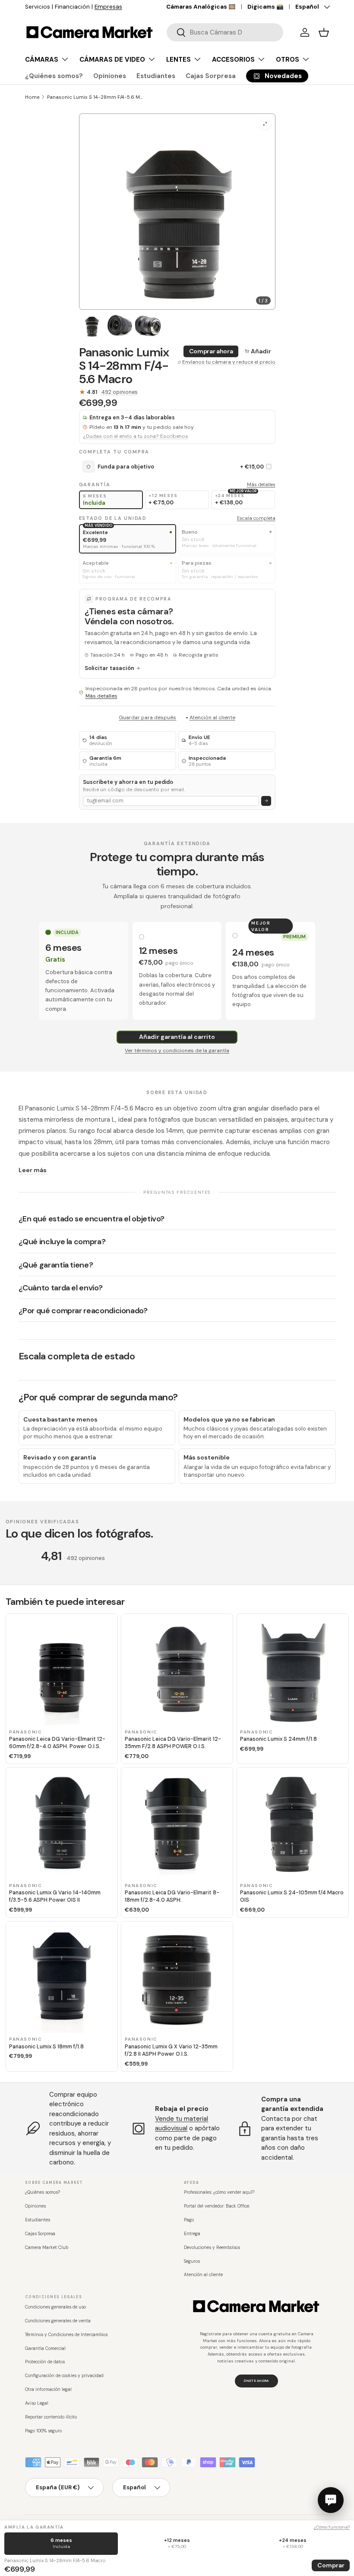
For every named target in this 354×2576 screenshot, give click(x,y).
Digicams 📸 (265, 7)
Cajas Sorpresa (211, 76)
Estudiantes (156, 76)
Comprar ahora (211, 351)
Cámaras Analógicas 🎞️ (201, 7)
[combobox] (225, 32)
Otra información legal (48, 2389)
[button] (324, 32)
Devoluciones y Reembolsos (212, 2247)
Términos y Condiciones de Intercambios (66, 2335)
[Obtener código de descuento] (266, 801)
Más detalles (261, 484)
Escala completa (256, 518)
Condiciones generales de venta (58, 2321)
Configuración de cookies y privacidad (64, 2376)
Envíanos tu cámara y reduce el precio (229, 362)
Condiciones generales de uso (55, 2307)
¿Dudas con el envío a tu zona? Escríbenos (136, 436)
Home (32, 97)
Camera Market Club (47, 2247)
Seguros (192, 2261)
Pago (189, 2220)
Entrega (192, 2234)
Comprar (331, 2565)
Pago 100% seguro (43, 2431)
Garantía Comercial (45, 2348)
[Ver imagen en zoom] (265, 124)
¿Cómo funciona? (332, 2527)
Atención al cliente (212, 717)
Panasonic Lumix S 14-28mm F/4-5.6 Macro (96, 97)
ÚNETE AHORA (256, 2381)
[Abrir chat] (331, 2500)
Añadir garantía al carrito (177, 1037)
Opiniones (110, 76)
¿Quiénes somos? (54, 76)
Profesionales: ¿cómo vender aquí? (219, 2192)
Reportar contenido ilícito (51, 2417)
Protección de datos (45, 2362)
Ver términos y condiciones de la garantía (177, 1051)
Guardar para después (147, 717)
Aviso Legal (37, 2403)
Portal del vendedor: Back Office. (217, 2206)
